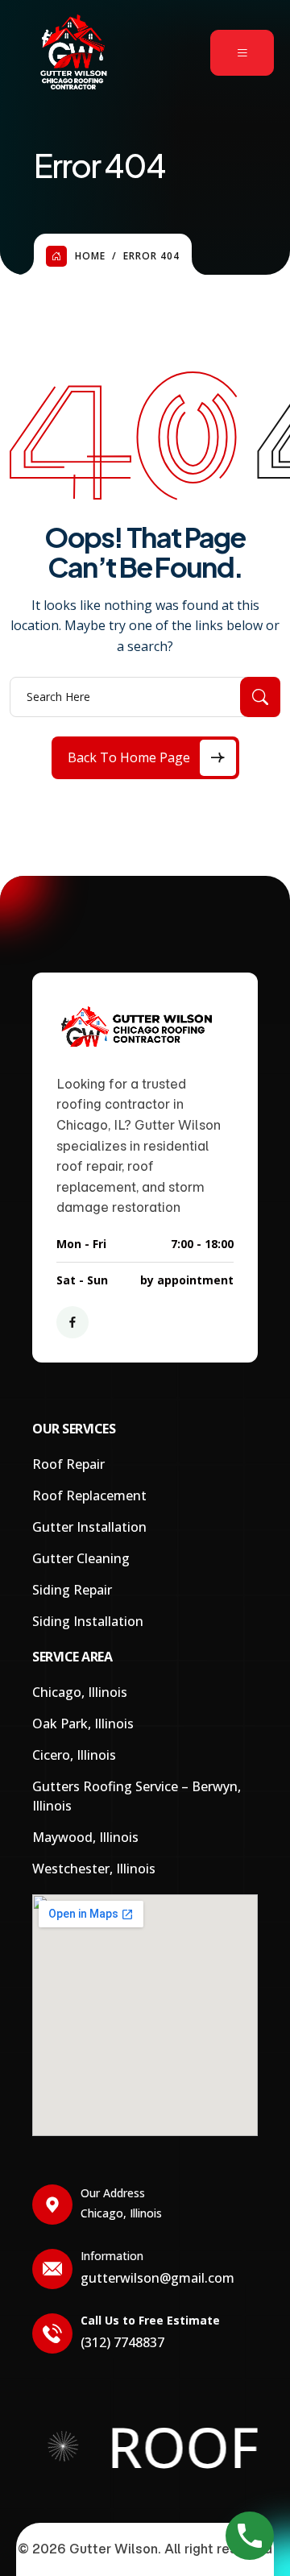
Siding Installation (88, 1621)
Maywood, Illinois (85, 1837)
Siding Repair (72, 1590)
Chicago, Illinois (80, 1692)
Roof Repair (68, 1464)
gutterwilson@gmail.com (157, 2278)
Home (90, 256)
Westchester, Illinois (94, 1869)
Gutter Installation (89, 1527)
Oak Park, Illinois (83, 1724)
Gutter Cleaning (81, 1558)
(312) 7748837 (122, 2342)
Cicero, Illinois (74, 1755)
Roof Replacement (89, 1495)
